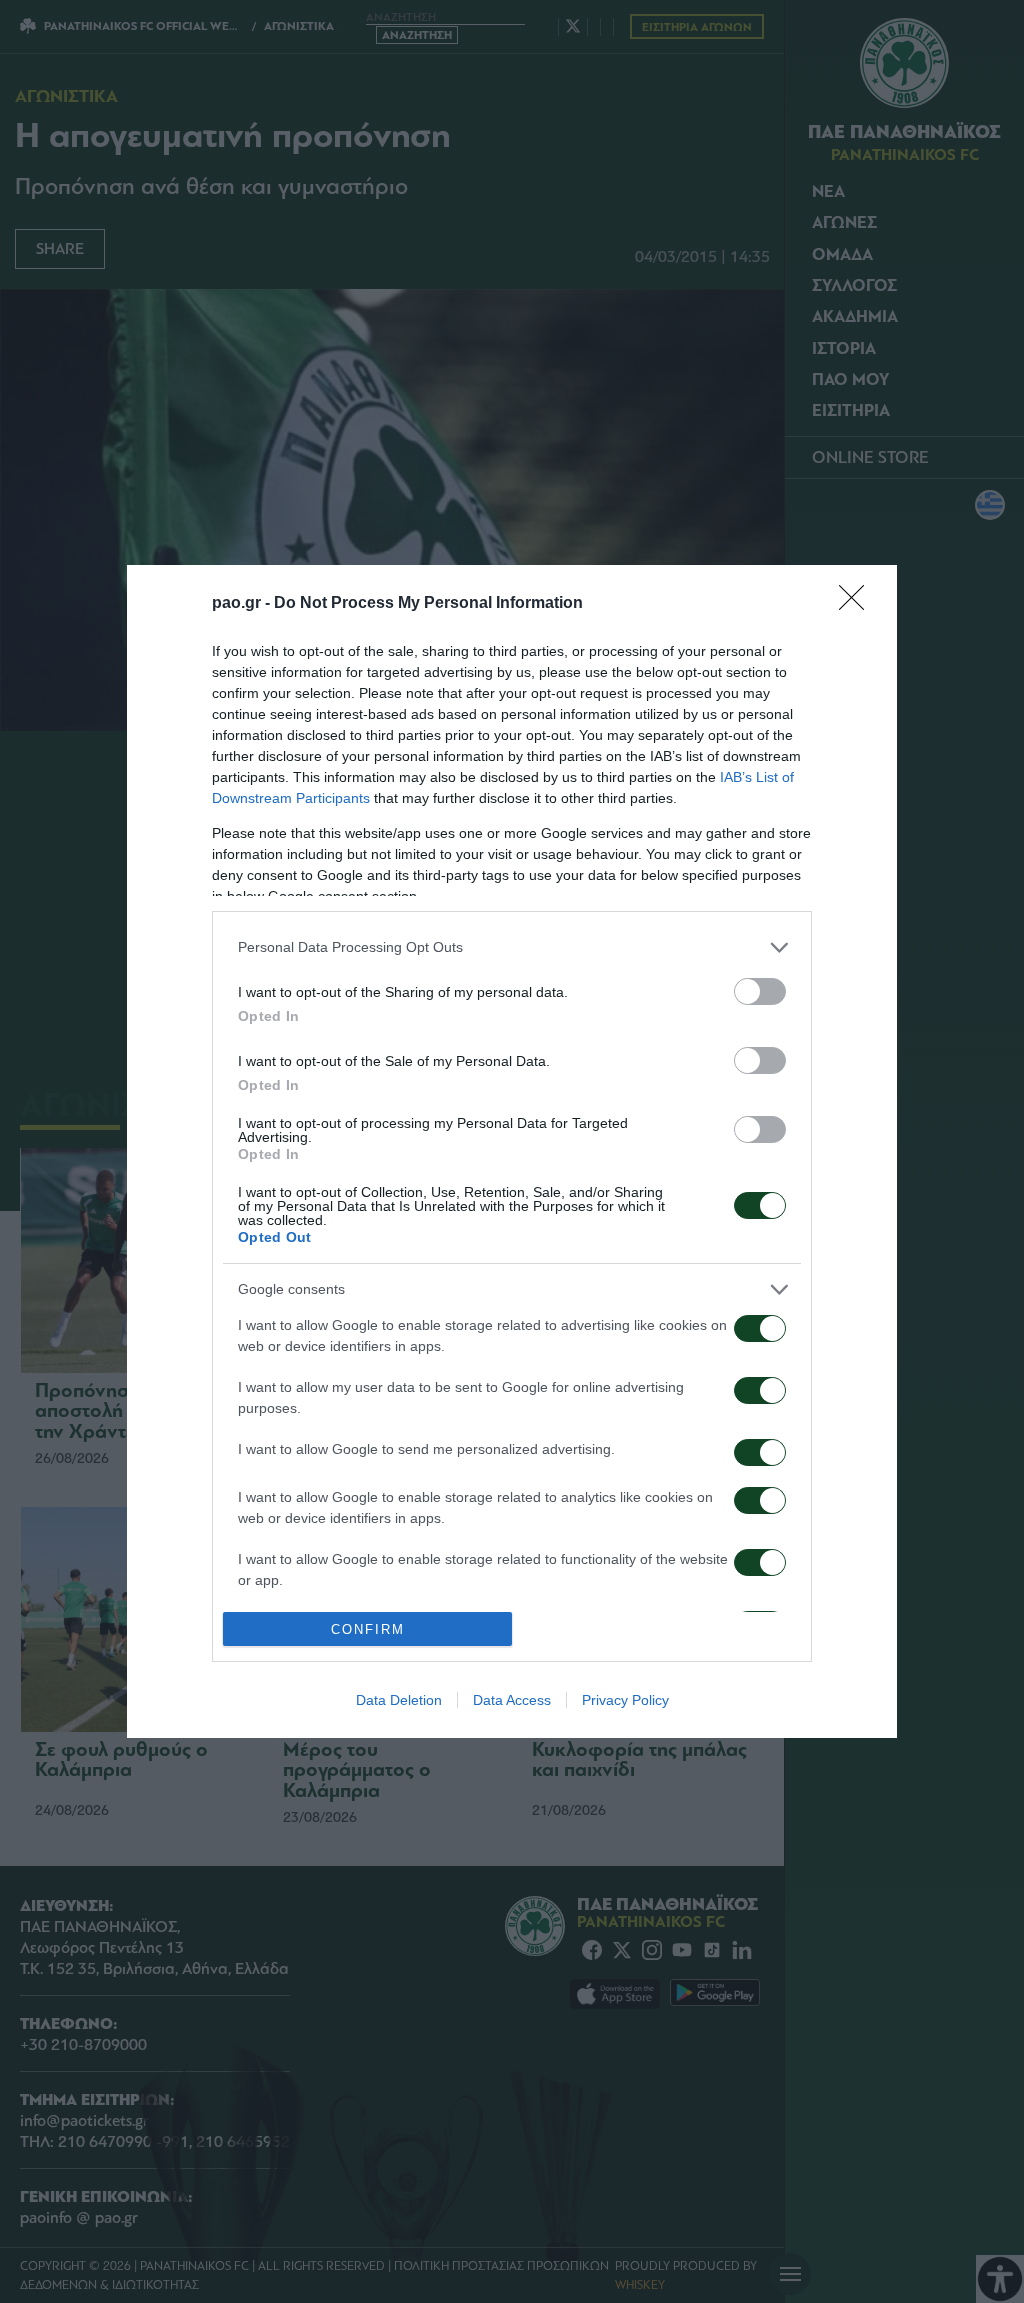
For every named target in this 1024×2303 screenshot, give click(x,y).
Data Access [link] (512, 1700)
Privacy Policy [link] (625, 1700)
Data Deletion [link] (399, 1700)
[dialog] (512, 1152)
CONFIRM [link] (368, 1629)
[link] (858, 604)
